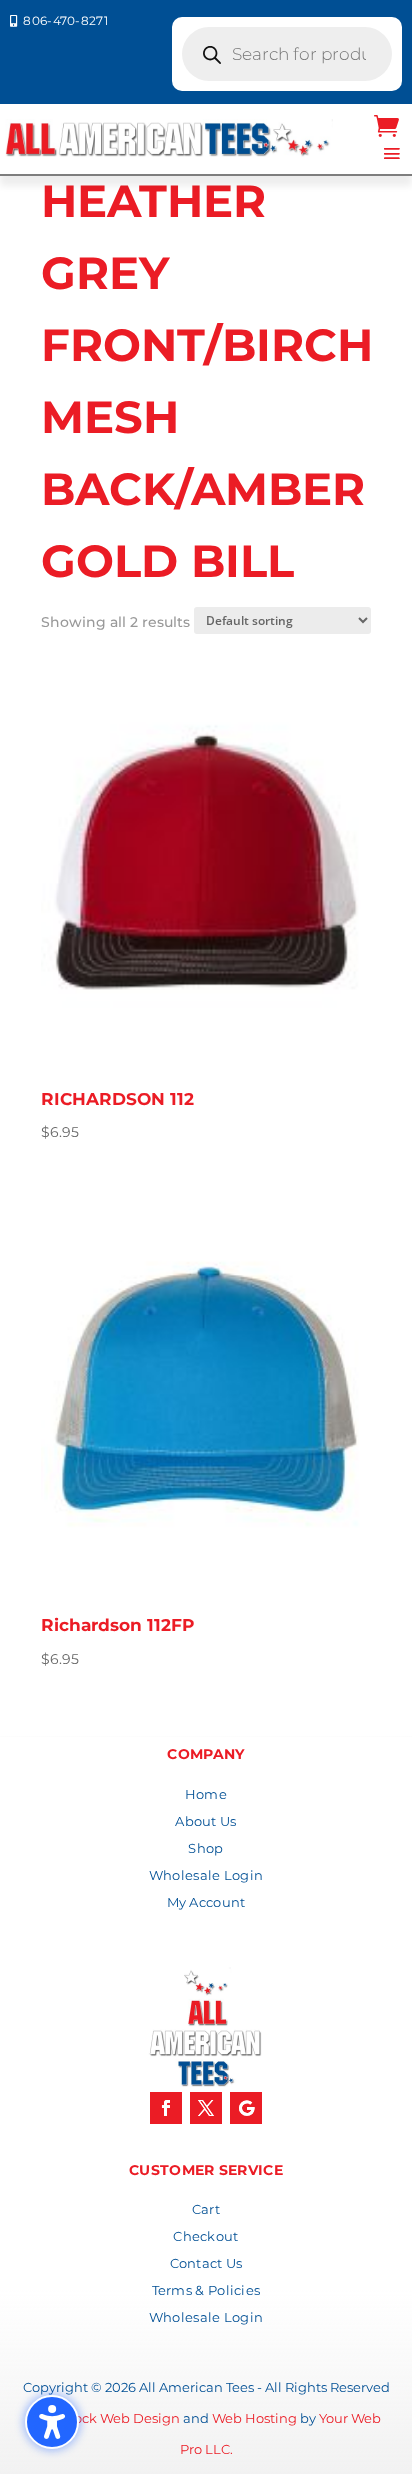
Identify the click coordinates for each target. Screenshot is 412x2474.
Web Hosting (254, 2418)
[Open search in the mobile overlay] (287, 54)
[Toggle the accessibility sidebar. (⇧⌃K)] (52, 2422)
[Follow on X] (206, 2108)
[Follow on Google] (246, 2108)
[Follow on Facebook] (166, 2108)
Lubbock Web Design (109, 2418)
